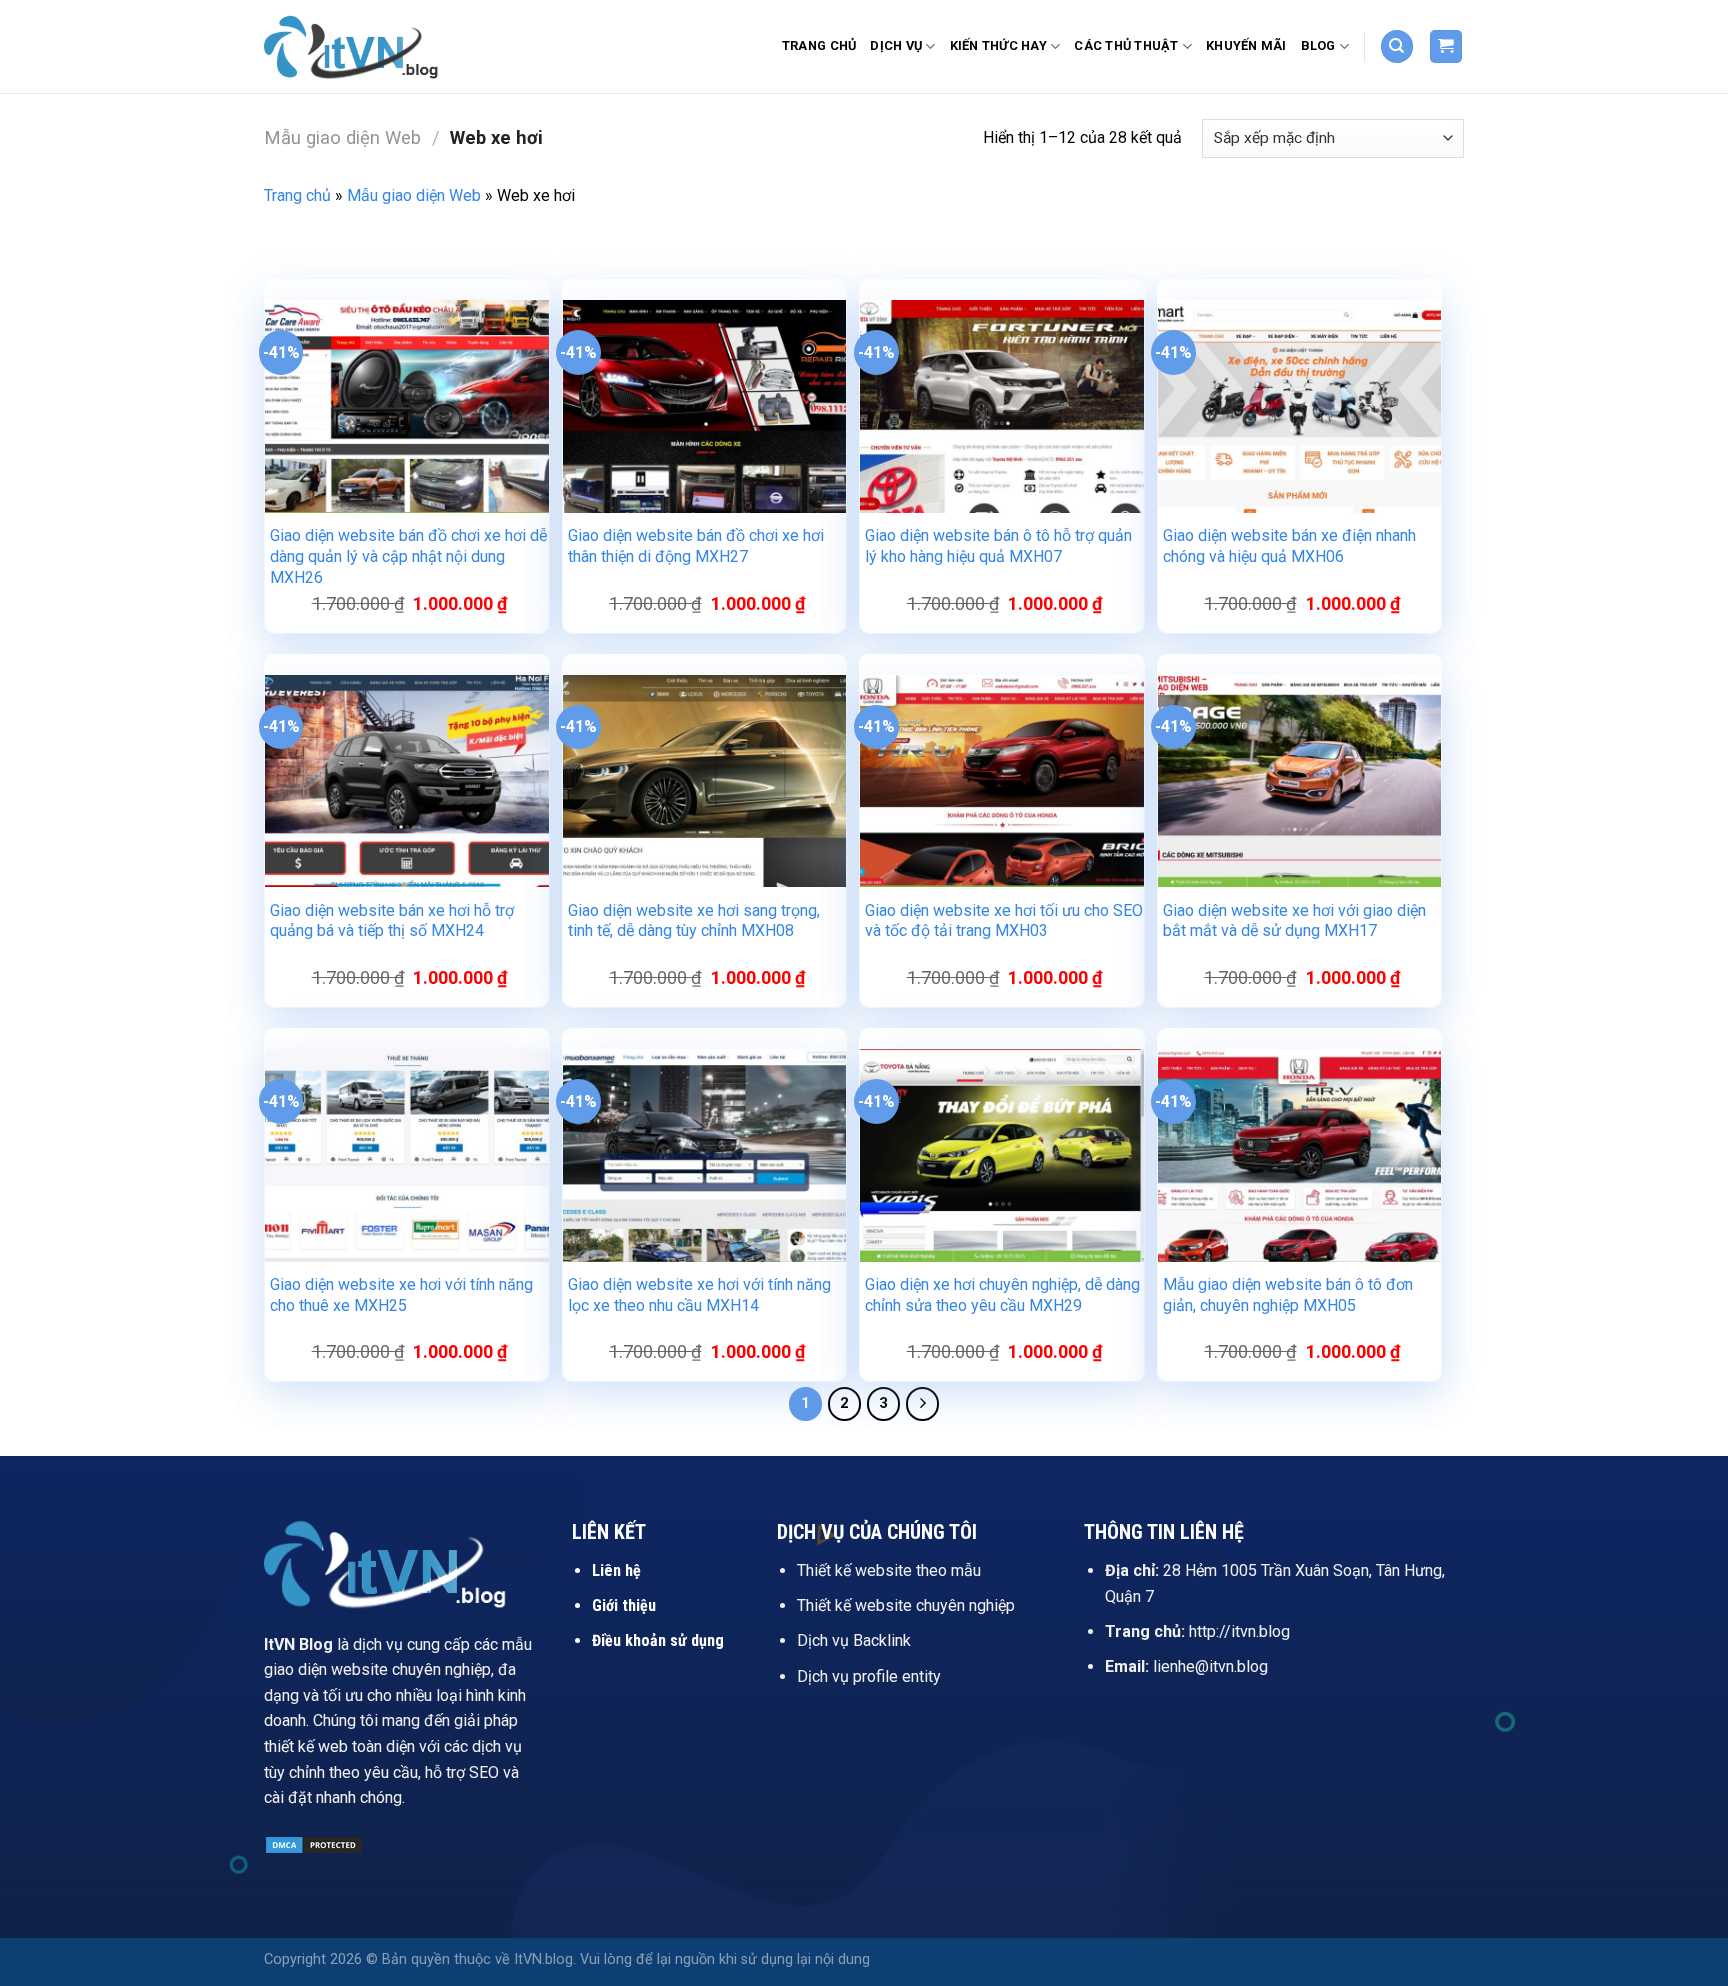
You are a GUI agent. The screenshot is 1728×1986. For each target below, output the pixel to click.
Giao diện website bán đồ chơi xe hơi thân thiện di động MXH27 (696, 546)
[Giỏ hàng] (1446, 46)
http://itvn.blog (1239, 1631)
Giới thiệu (624, 1605)
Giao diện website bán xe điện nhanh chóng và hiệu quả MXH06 (1289, 546)
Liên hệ (616, 1570)
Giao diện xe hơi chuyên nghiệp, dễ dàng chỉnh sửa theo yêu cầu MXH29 (1002, 1295)
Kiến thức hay (998, 45)
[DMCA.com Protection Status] (314, 1844)
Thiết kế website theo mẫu (889, 1570)
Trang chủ (819, 45)
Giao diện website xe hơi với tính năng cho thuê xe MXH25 (401, 1295)
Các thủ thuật (1126, 45)
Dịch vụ (896, 45)
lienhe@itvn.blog (1210, 1666)
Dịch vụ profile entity (869, 1676)
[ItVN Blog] (364, 46)
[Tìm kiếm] (1397, 46)
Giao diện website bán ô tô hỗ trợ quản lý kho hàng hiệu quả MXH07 (998, 546)
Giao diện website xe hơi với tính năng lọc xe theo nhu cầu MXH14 (699, 1295)
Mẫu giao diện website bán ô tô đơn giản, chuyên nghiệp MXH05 (1288, 1295)
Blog (1318, 45)
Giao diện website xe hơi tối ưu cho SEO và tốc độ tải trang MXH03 (1004, 921)
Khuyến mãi (1246, 45)
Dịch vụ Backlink (854, 1640)
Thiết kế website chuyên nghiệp (906, 1605)
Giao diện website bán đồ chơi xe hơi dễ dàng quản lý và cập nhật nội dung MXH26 (408, 556)
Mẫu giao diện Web (342, 137)
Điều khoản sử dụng (658, 1640)
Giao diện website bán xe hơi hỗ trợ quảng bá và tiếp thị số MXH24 (392, 921)
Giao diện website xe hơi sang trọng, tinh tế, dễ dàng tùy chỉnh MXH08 (694, 921)
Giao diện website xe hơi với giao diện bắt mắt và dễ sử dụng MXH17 (1294, 921)
